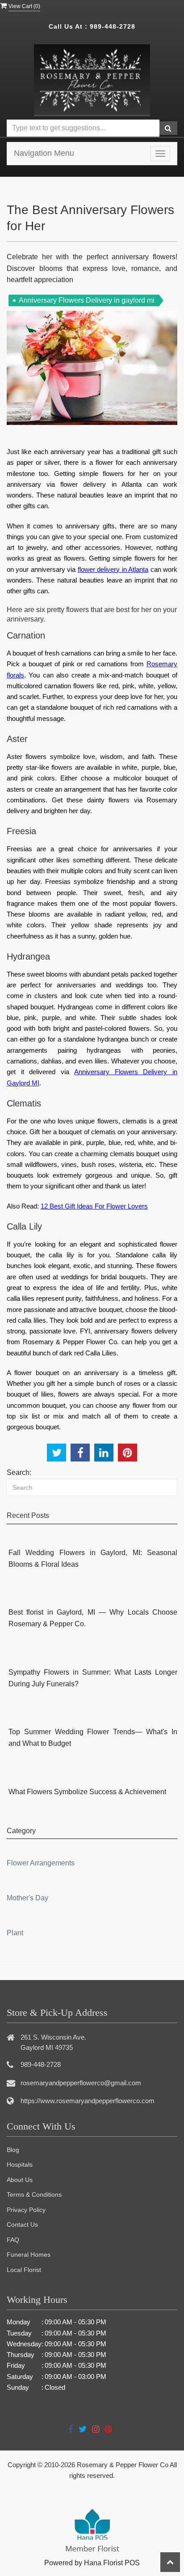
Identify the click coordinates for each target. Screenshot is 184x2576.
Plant (15, 1933)
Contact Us (22, 2225)
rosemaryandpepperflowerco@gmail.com (81, 2083)
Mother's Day (27, 1898)
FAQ (13, 2240)
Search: (19, 1472)
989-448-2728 (113, 26)
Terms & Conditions (34, 2195)
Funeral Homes (29, 2255)
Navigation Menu (44, 153)
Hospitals (20, 2165)
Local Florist (24, 2270)
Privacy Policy (26, 2210)
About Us (20, 2180)
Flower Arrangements (41, 1863)
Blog (13, 2150)
